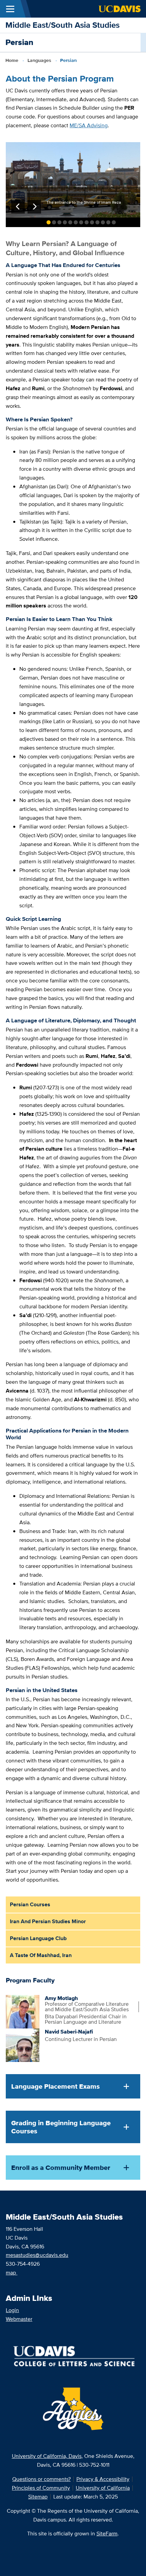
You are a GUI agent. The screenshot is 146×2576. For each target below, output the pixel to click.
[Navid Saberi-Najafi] (23, 2045)
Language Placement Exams (56, 2086)
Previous (18, 207)
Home (12, 60)
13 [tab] (114, 222)
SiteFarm (107, 2534)
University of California (103, 2488)
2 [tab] (54, 222)
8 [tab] (87, 222)
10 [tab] (97, 222)
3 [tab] (59, 222)
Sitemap (38, 2497)
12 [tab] (108, 222)
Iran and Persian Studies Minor (48, 1921)
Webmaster (19, 2319)
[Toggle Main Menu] (10, 9)
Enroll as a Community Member (61, 2168)
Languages (39, 60)
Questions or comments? (41, 2479)
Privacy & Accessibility (103, 2479)
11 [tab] (103, 222)
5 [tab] (70, 222)
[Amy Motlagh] (23, 2011)
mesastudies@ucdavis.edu (37, 2255)
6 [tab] (76, 222)
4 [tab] (65, 222)
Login (12, 2310)
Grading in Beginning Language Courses (61, 2127)
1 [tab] (49, 222)
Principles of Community (41, 2488)
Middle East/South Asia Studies (62, 25)
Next (34, 207)
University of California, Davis (47, 2456)
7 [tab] (81, 222)
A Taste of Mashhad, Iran (41, 1955)
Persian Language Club (38, 1938)
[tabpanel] (73, 180)
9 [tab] (92, 222)
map (11, 2273)
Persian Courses (30, 1904)
